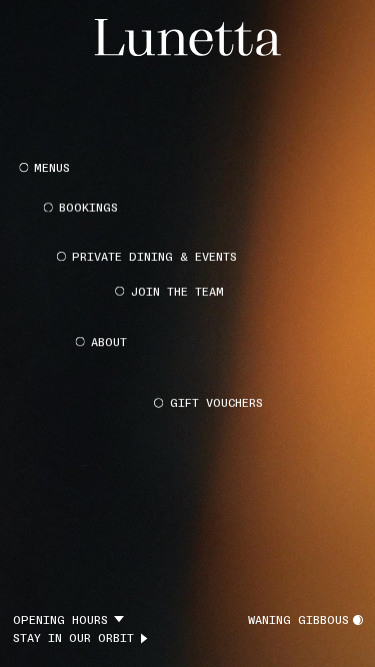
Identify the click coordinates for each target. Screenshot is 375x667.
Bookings (88, 207)
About (109, 340)
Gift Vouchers (216, 403)
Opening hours (60, 620)
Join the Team (177, 290)
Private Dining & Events (154, 255)
